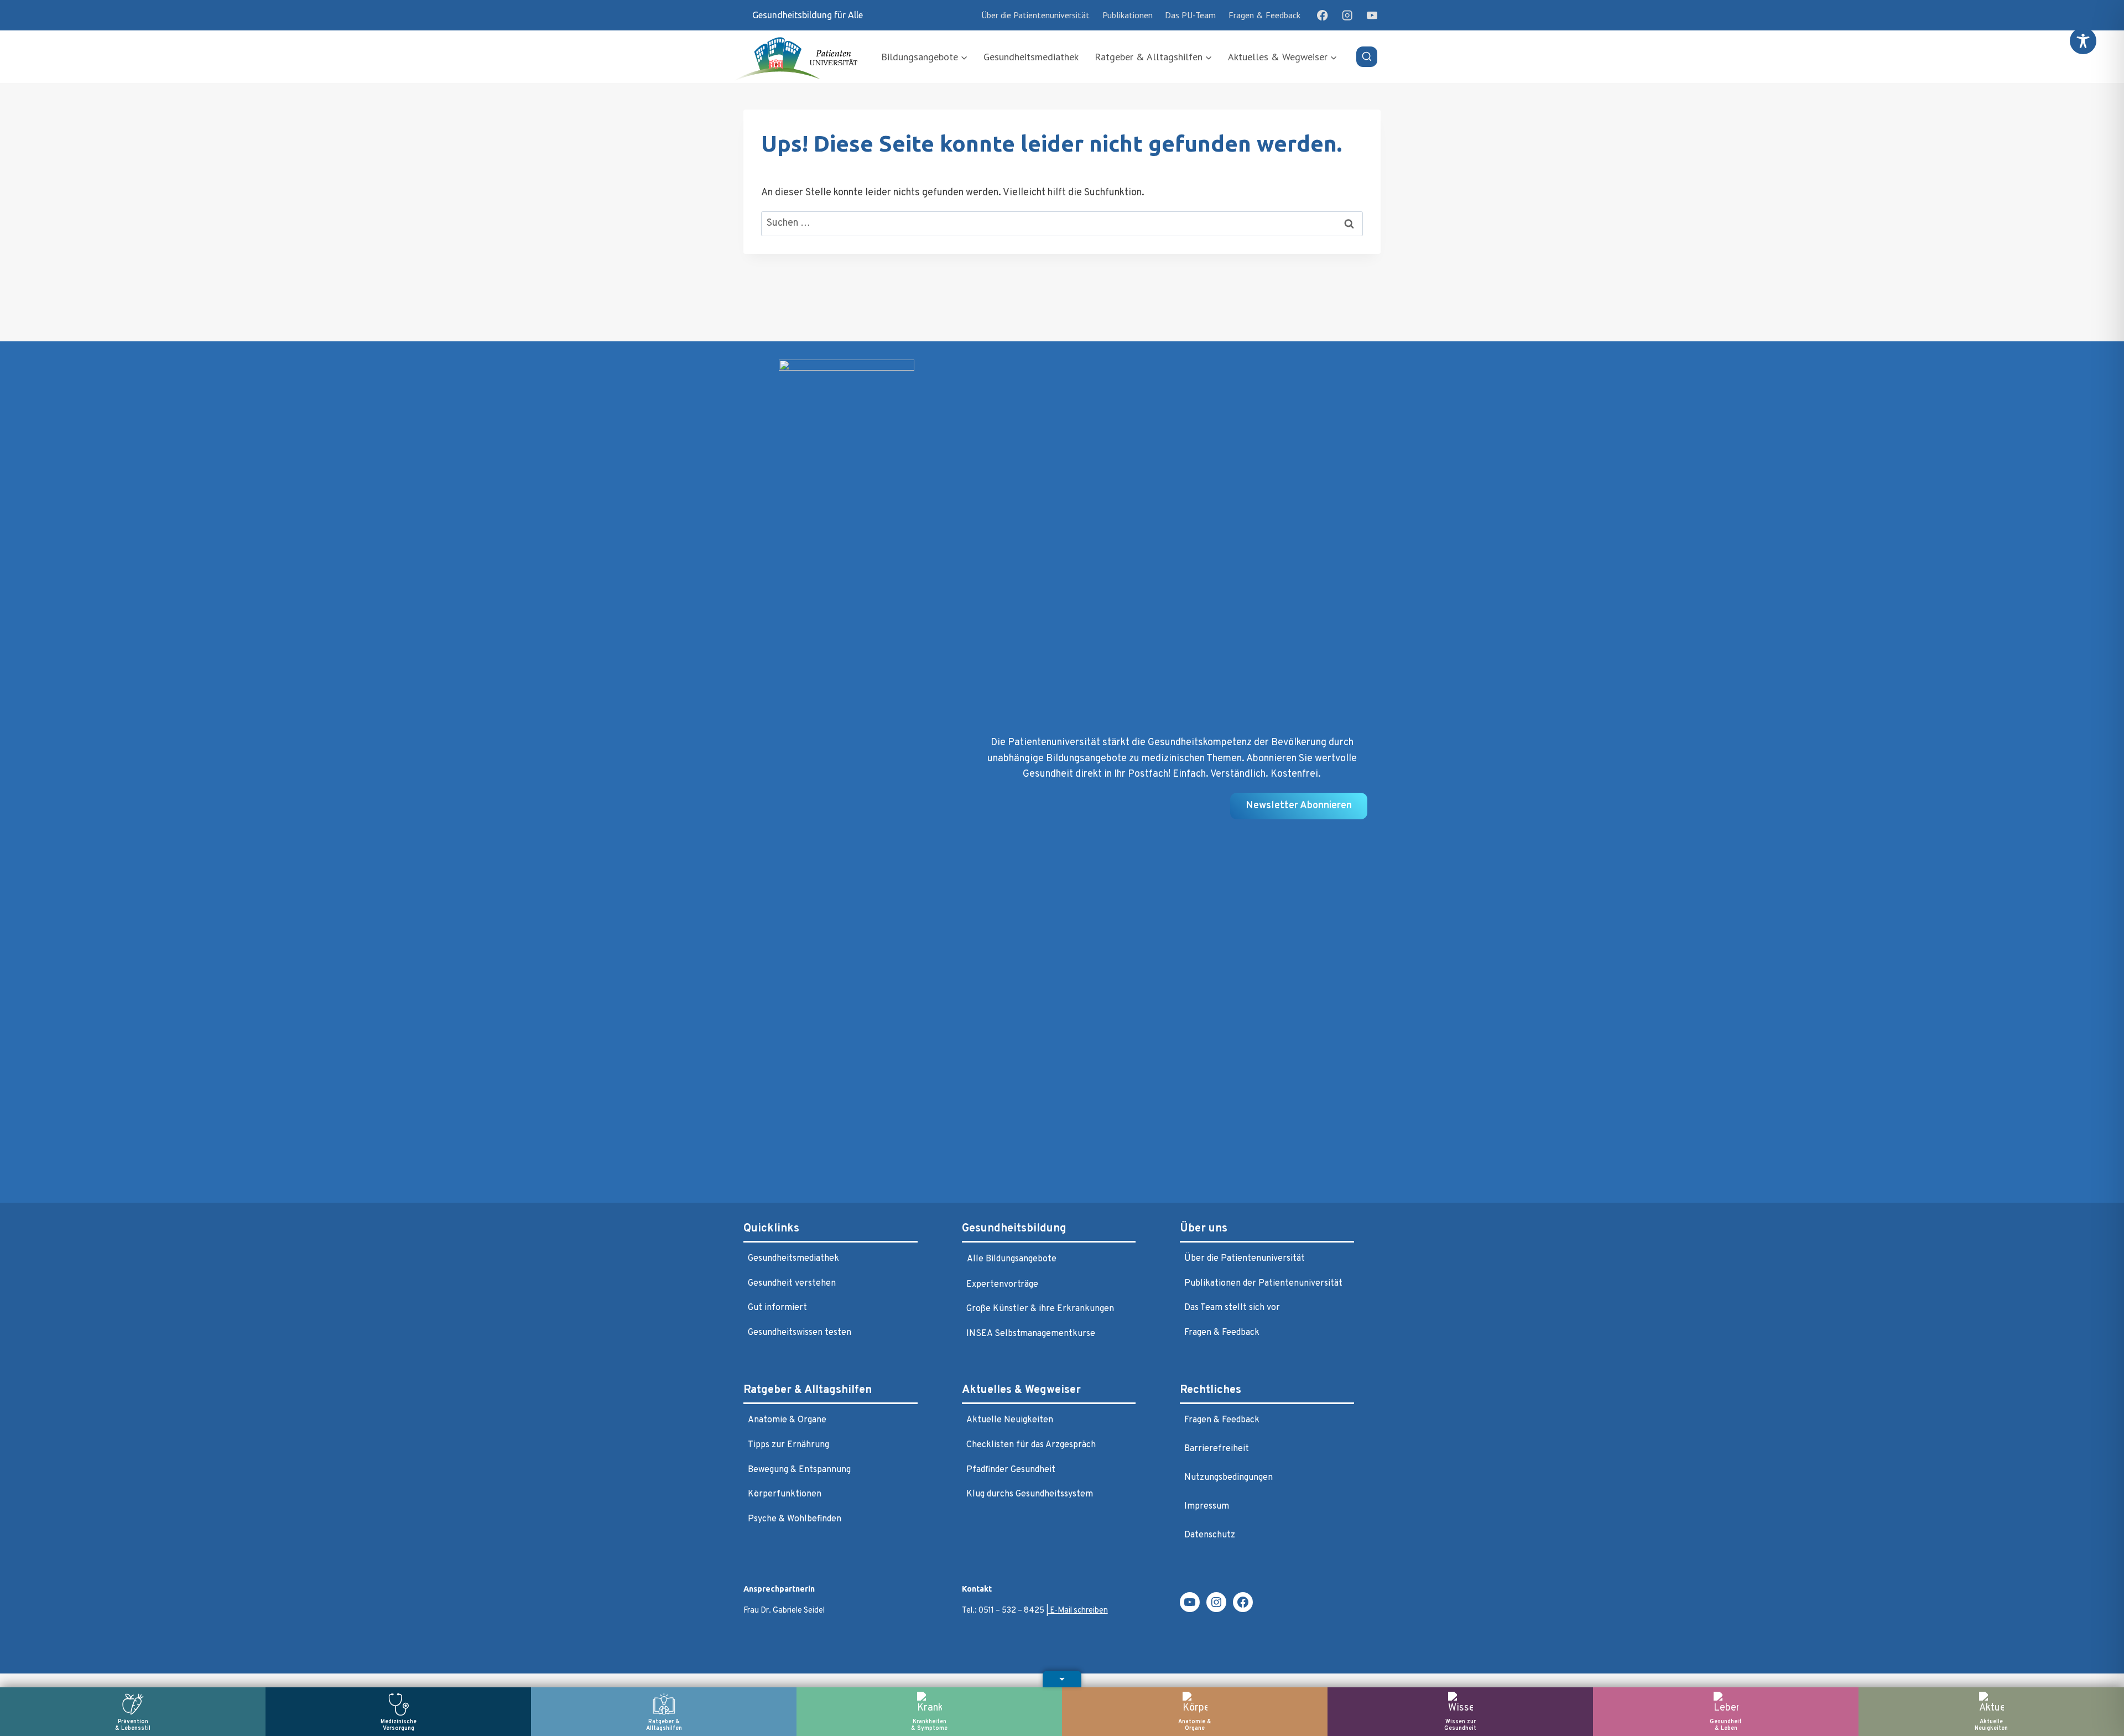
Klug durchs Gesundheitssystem (1030, 1494)
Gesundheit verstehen (792, 1283)
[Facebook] (1323, 15)
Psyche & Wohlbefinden (795, 1519)
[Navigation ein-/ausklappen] (1062, 1679)
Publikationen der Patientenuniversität (1263, 1283)
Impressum (1207, 1506)
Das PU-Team (1190, 15)
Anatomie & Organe (787, 1420)
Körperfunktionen (785, 1494)
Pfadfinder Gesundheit (1011, 1470)
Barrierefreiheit (1217, 1449)
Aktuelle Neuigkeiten (1010, 1420)
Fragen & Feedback (1264, 15)
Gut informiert (777, 1308)
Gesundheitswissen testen (800, 1333)
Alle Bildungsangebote (1012, 1259)
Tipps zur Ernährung (788, 1445)
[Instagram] (1347, 15)
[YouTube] (1372, 15)
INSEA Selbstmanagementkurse (1031, 1334)
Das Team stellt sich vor (1232, 1308)
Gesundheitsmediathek (1031, 57)
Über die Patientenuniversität (1035, 15)
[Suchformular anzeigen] (1367, 57)
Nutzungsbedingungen (1228, 1478)
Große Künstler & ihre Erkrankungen (1040, 1309)
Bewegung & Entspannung (799, 1470)
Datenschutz (1210, 1535)
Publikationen (1128, 15)
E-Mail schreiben (1078, 1611)
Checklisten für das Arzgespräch (1031, 1445)
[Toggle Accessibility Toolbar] (2083, 41)
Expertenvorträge (1002, 1285)
